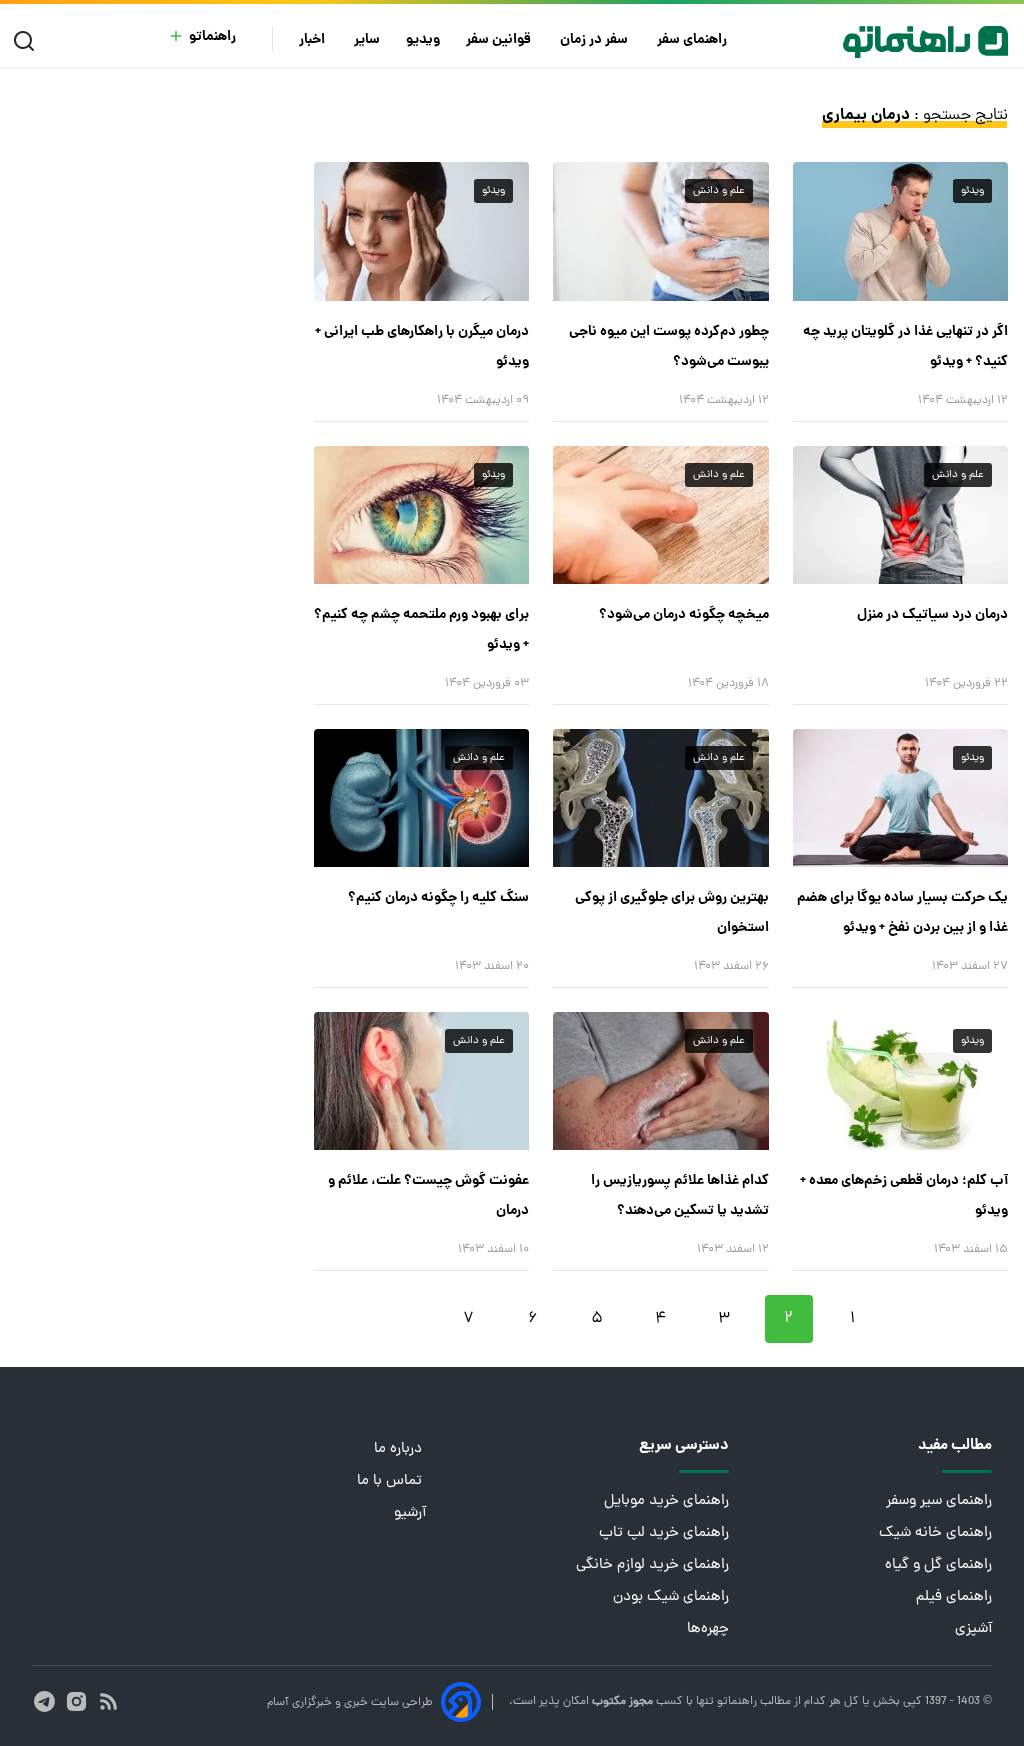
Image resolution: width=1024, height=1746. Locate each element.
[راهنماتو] (925, 42)
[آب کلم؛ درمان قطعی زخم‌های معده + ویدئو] (900, 1081)
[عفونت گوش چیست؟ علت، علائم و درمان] (421, 1081)
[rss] (108, 1701)
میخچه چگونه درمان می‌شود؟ (683, 615)
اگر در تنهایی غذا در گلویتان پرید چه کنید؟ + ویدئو (905, 347)
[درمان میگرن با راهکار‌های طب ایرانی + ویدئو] (421, 231)
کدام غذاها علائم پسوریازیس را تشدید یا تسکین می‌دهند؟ (679, 1196)
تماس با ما (391, 1481)
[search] (28, 41)
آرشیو (410, 1513)
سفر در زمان (595, 40)
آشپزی (973, 1629)
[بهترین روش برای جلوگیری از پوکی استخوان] (660, 798)
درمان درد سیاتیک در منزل (932, 615)
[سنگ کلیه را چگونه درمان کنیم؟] (421, 798)
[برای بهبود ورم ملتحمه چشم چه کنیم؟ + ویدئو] (421, 515)
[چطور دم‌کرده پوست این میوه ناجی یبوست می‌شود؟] (660, 231)
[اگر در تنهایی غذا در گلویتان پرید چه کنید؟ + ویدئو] (900, 231)
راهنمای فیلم (954, 1597)
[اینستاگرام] (76, 1701)
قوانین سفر (500, 40)
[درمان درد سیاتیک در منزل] (900, 515)
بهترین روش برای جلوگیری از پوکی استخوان (671, 913)
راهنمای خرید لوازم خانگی (652, 1565)
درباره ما (400, 1449)
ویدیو (423, 40)
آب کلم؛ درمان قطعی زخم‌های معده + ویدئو (904, 1196)
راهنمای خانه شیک (935, 1533)
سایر (367, 40)
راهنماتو (212, 37)
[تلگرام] (44, 1701)
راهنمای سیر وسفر (939, 1501)
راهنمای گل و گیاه (938, 1565)
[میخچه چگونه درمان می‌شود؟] (660, 515)
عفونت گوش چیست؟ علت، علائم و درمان (428, 1196)
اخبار (313, 40)
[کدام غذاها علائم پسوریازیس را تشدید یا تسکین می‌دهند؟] (660, 1081)
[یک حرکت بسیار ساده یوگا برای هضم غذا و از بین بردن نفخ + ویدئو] (900, 798)
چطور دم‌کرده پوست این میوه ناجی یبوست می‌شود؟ (668, 347)
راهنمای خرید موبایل (666, 1501)
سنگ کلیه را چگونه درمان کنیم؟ (438, 898)
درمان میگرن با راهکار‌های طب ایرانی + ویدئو (422, 347)
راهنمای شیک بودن (671, 1597)
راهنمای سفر (693, 40)
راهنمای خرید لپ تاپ (664, 1533)
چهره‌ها (708, 1629)
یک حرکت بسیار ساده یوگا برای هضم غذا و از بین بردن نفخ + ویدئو (902, 913)
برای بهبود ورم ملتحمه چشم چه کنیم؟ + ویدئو (421, 630)
